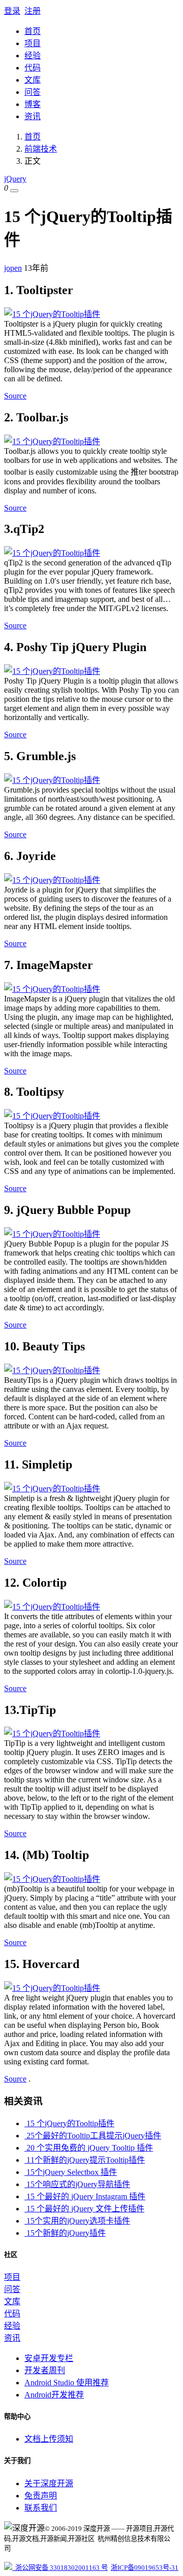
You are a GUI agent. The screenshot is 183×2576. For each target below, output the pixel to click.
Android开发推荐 (54, 2395)
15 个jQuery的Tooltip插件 (69, 2123)
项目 (33, 43)
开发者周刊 (45, 2370)
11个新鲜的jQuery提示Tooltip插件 (85, 2160)
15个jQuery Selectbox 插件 (71, 2172)
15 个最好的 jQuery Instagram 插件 (85, 2196)
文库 (33, 80)
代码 (33, 68)
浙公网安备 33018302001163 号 (60, 2568)
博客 (33, 104)
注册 (33, 11)
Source (15, 396)
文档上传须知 (49, 2439)
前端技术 (41, 149)
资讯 (33, 116)
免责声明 (41, 2496)
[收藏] (14, 191)
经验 (33, 56)
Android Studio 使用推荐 (67, 2383)
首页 (33, 31)
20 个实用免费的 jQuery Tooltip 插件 (89, 2148)
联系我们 (41, 2508)
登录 (12, 11)
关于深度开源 (49, 2483)
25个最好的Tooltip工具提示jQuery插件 (93, 2136)
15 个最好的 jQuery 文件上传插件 (84, 2209)
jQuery (15, 179)
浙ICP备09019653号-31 (145, 2568)
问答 (33, 92)
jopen (13, 268)
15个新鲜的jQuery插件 (65, 2233)
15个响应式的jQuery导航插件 (77, 2184)
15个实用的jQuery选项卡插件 (77, 2221)
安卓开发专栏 (49, 2358)
